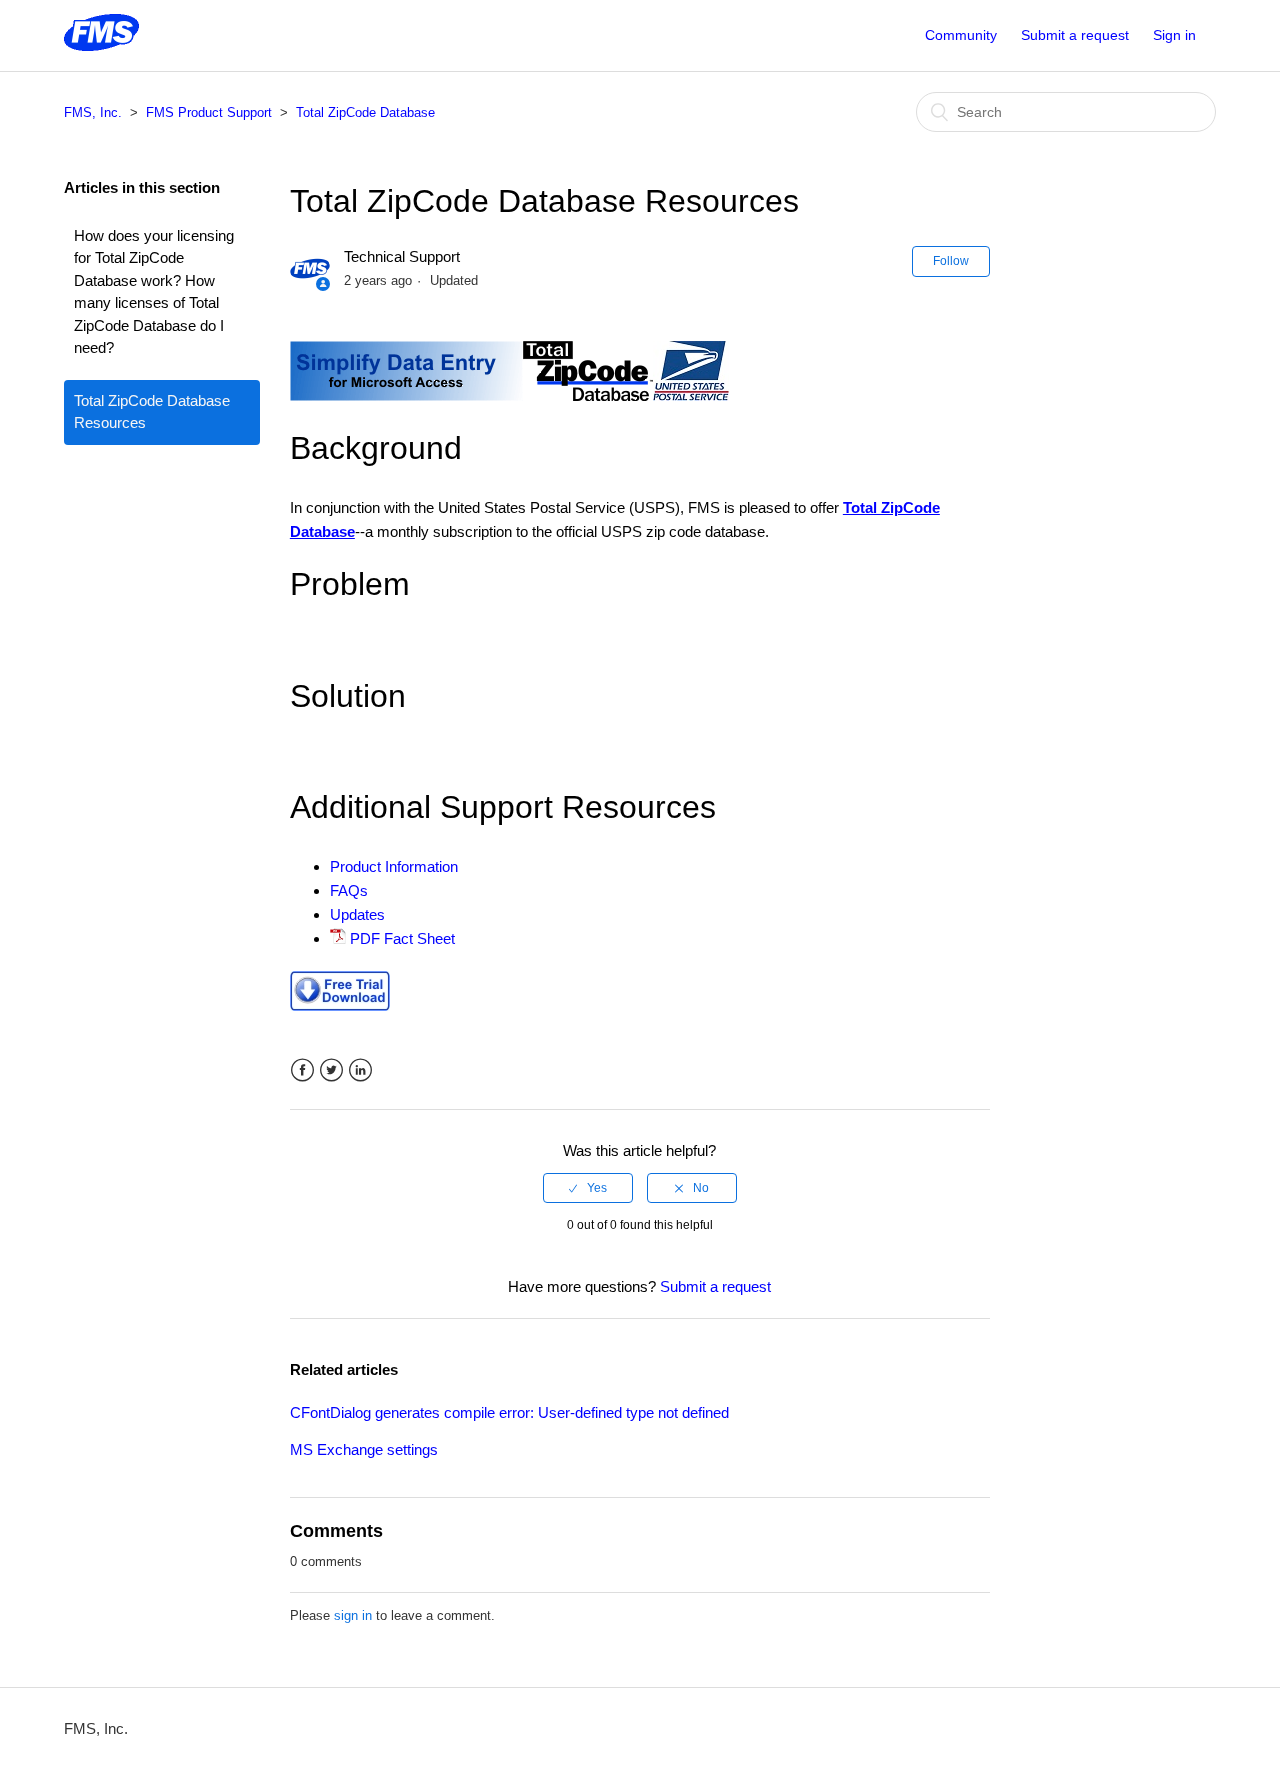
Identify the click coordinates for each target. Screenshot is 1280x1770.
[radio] (588, 1188)
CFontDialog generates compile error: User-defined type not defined (509, 1412)
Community (961, 35)
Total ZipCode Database (365, 112)
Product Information (394, 866)
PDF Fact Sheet (402, 938)
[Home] (101, 45)
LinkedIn (360, 1070)
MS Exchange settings (364, 1449)
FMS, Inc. (93, 112)
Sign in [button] (1174, 35)
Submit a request (1075, 35)
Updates (357, 914)
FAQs (349, 890)
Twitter (331, 1070)
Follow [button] (951, 261)
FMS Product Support (209, 112)
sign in (353, 1615)
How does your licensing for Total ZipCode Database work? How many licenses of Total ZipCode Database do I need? (154, 292)
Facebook (302, 1070)
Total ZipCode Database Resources (152, 412)
